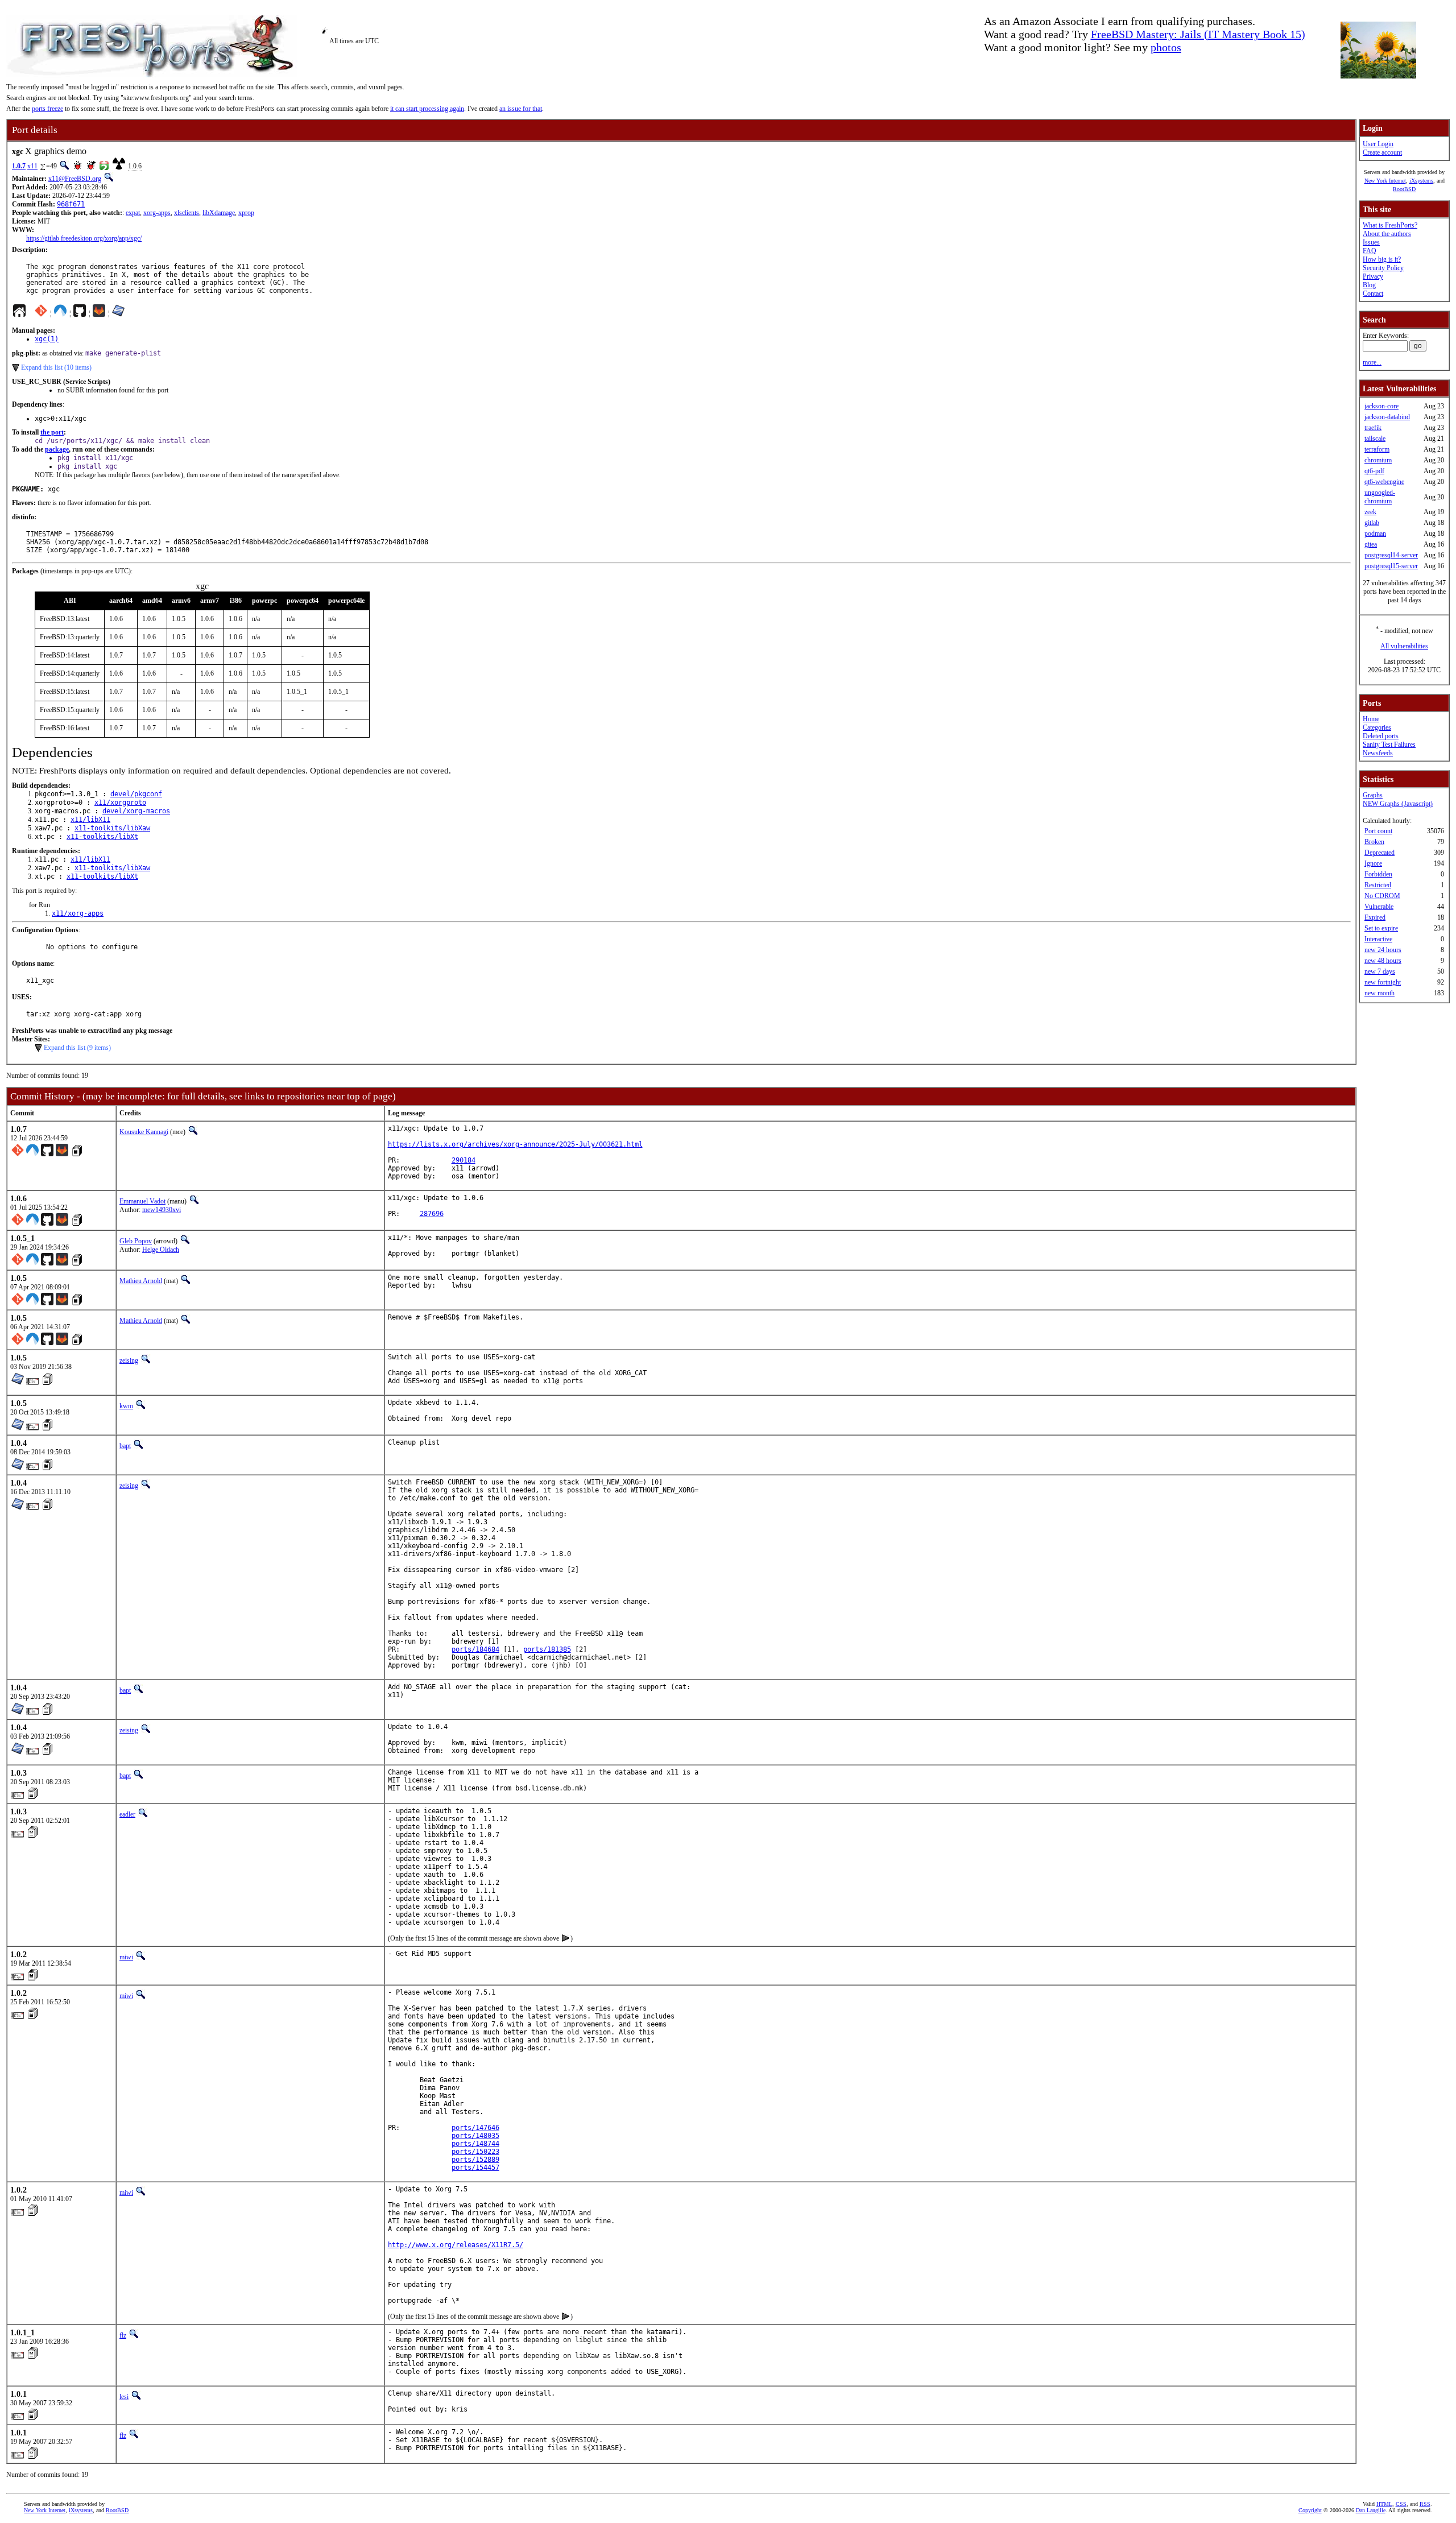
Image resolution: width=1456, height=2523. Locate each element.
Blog (1369, 285)
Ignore (1373, 863)
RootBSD (1404, 189)
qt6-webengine (1384, 482)
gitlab (1372, 523)
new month (1380, 993)
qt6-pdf (1374, 471)
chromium (1378, 460)
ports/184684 (475, 1649)
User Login (1378, 144)
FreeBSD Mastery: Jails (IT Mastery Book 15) (1198, 34)
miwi (126, 1957)
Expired (1375, 917)
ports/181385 (547, 1649)
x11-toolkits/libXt (102, 837)
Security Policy (1383, 268)
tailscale (1375, 439)
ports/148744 (475, 2144)
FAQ (1370, 251)
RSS (1425, 2504)
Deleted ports (1381, 736)
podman (1375, 533)
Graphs (1373, 795)
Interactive (1378, 939)
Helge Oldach (161, 1250)
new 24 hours (1383, 950)
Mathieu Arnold (141, 1281)
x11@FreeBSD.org (75, 179)
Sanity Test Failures (1389, 745)
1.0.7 (19, 166)
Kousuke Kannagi (144, 1132)
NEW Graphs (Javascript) (1398, 804)
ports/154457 (475, 2168)
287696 (432, 1214)
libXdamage (219, 213)
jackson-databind (1387, 417)
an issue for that (521, 109)
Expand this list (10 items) (56, 367)
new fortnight (1383, 982)
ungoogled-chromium (1380, 497)
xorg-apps (157, 213)
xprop (246, 213)
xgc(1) (47, 339)
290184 (464, 1160)
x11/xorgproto (120, 803)
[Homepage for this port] (19, 313)
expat (133, 213)
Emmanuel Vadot (142, 1201)
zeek (1370, 512)
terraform (1377, 449)
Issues (1371, 242)
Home (1371, 719)
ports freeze (47, 109)
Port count (1378, 831)
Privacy (1373, 276)
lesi (124, 2397)
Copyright (1310, 2510)
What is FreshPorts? (1390, 225)
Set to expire (1381, 928)
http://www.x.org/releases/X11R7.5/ (456, 2245)
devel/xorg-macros (136, 811)
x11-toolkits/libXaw (112, 828)
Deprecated (1380, 853)
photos (1166, 47)
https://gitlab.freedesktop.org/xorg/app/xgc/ (84, 238)
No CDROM (1382, 896)
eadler (127, 1814)
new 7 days (1380, 971)
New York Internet (1385, 181)
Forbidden (1378, 874)
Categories (1377, 727)
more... (1372, 362)
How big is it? (1382, 259)
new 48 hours (1383, 961)
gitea (1371, 544)
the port (52, 432)
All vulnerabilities (1404, 646)
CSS (1401, 2504)
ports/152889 (475, 2160)
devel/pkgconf (136, 794)
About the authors (1387, 234)
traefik (1373, 428)
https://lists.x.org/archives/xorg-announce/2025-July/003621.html (515, 1144)
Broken (1374, 842)
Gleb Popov (136, 1241)
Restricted (1378, 885)
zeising (129, 1360)
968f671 (71, 204)
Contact (1373, 293)
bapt (125, 1446)
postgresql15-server (1391, 566)
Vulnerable (1379, 907)
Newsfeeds (1378, 753)
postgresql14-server (1391, 555)
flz (123, 2335)
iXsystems (1421, 181)
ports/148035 (475, 2136)
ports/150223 (475, 2152)
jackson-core (1381, 406)
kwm (126, 1406)
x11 (32, 166)
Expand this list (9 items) (77, 1048)
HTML (1384, 2504)
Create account (1382, 152)
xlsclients (187, 213)
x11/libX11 (90, 820)
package (57, 449)
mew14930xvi (162, 1210)
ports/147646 (475, 2128)
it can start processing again (427, 109)
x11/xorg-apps (78, 913)
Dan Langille (1371, 2510)
